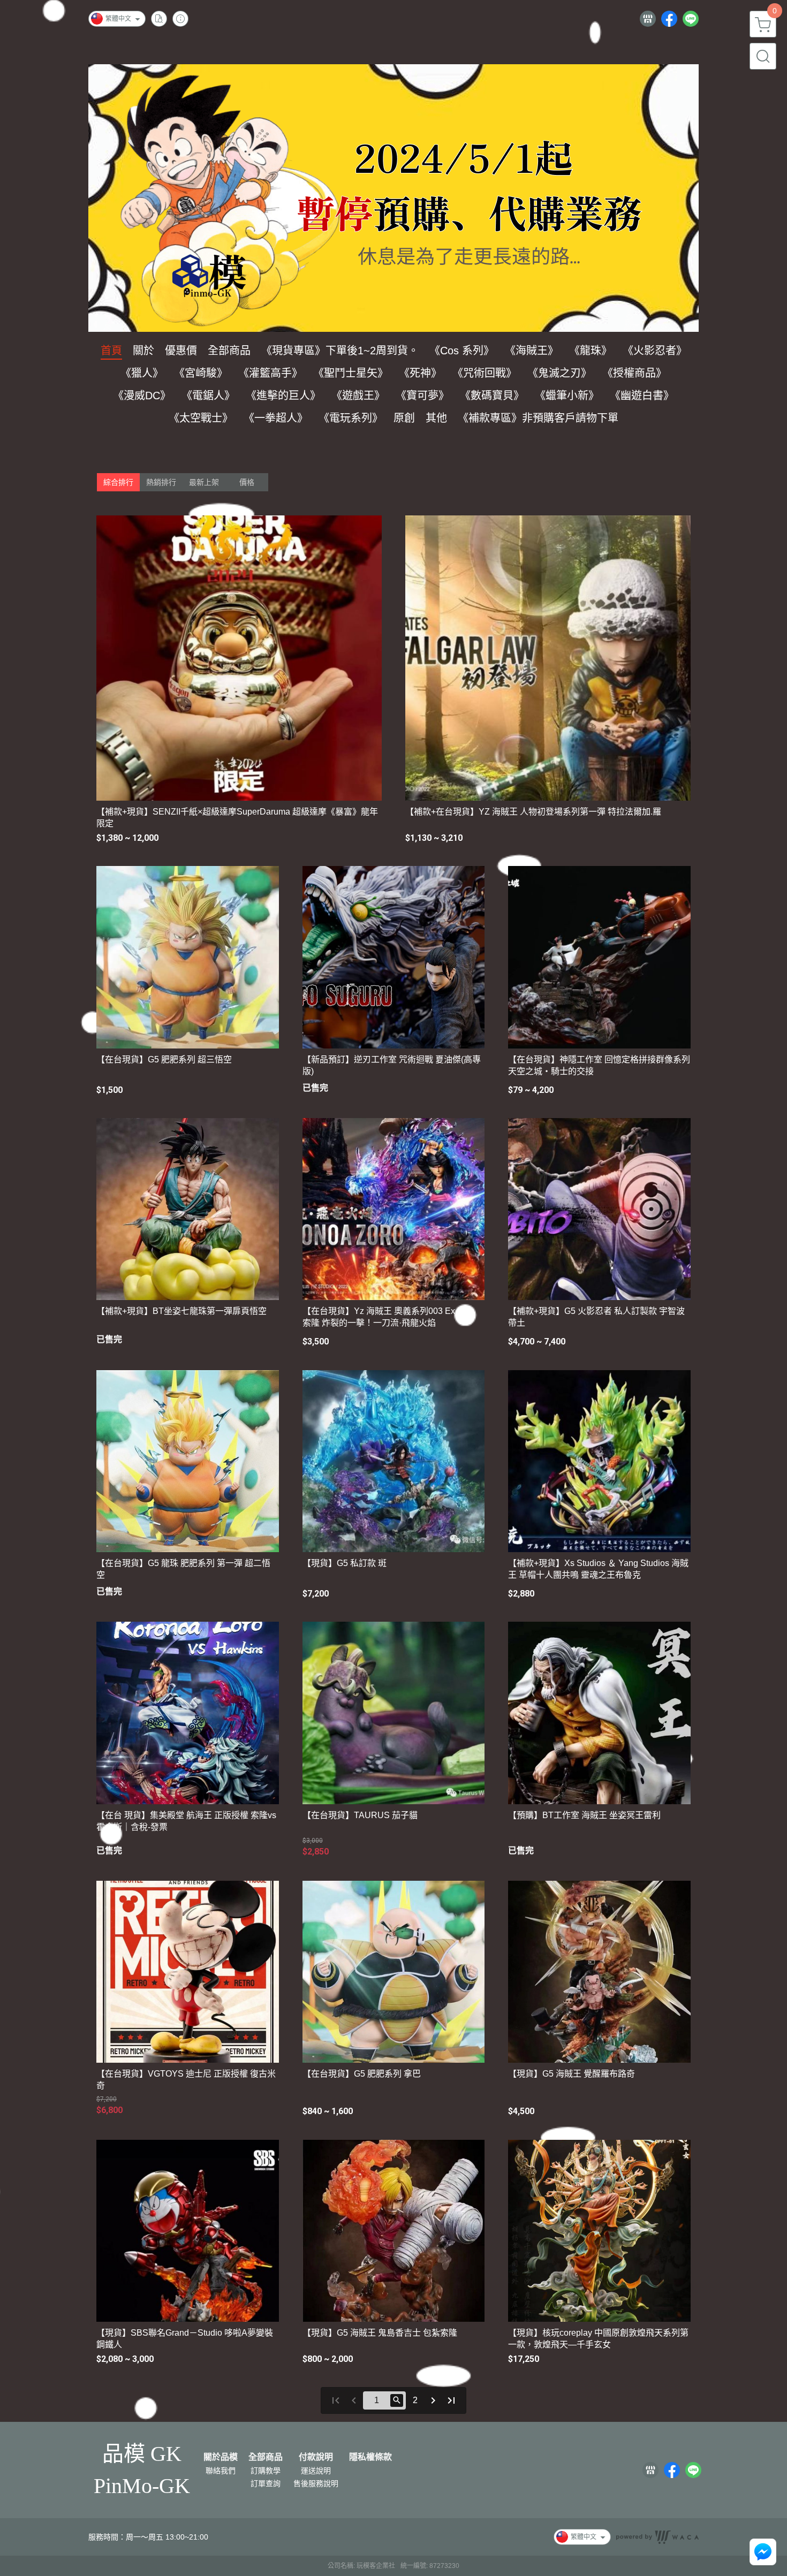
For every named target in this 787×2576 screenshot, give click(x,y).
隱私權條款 (370, 2457)
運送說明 (316, 2471)
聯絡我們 (221, 2471)
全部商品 (266, 2457)
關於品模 (221, 2457)
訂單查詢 (266, 2483)
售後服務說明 (316, 2483)
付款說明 (316, 2457)
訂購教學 (266, 2471)
